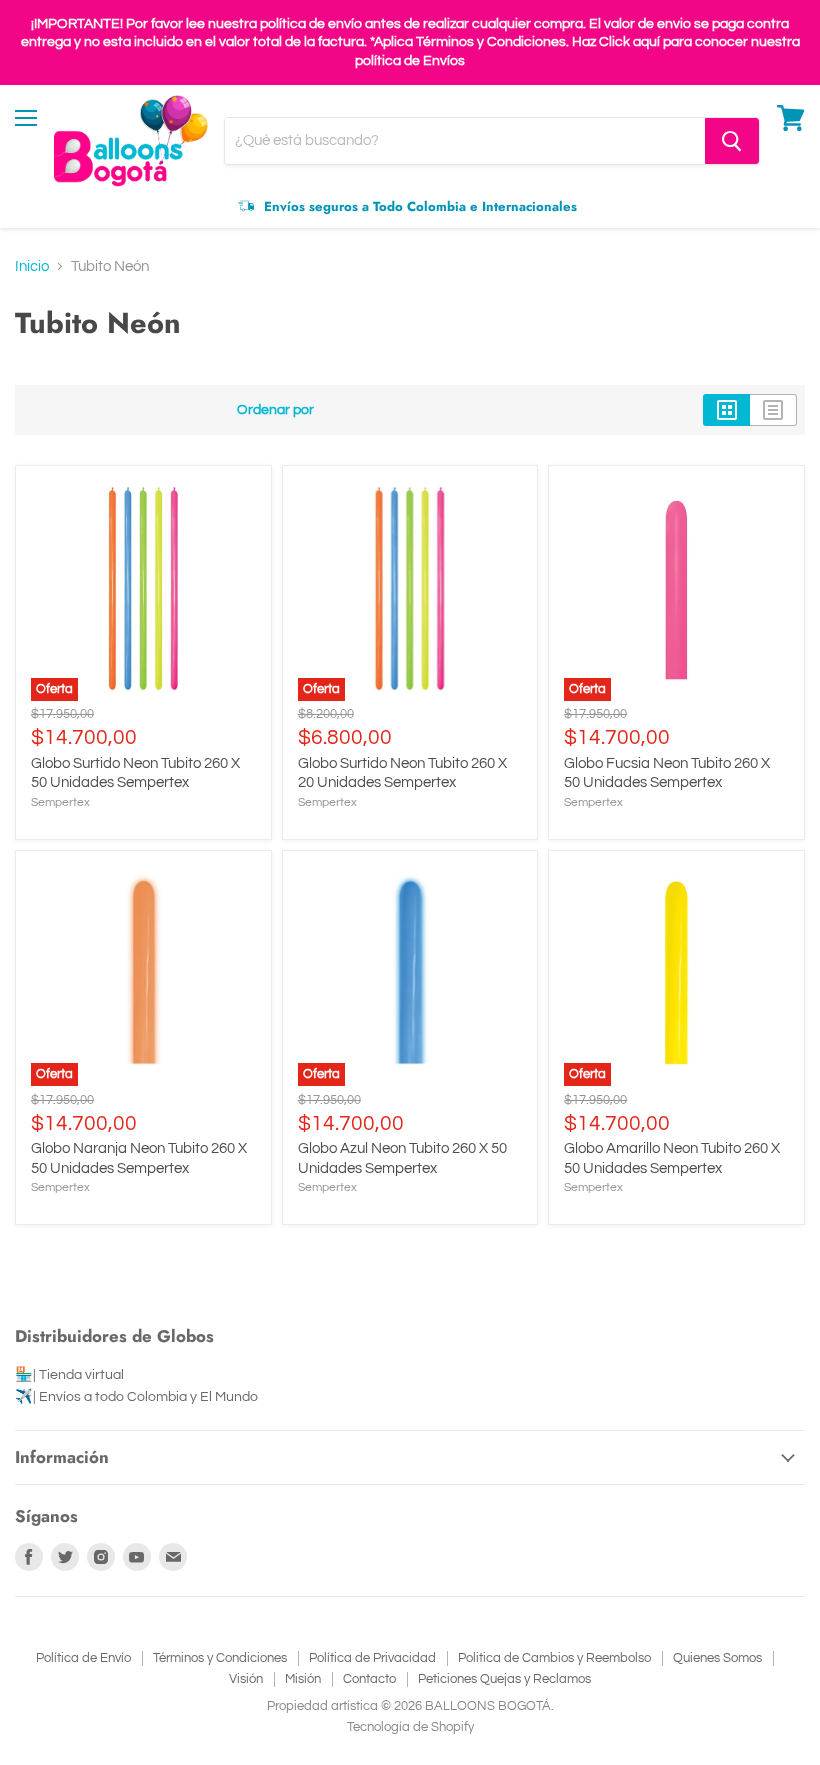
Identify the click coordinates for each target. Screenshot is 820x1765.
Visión (246, 1679)
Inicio (32, 266)
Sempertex (60, 802)
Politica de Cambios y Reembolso (554, 1658)
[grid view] (726, 410)
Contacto (369, 1679)
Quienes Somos (717, 1658)
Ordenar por (275, 409)
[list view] (773, 410)
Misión (303, 1679)
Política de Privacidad (372, 1658)
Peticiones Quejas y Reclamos (504, 1679)
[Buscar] (732, 141)
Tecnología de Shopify (410, 1727)
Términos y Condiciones (220, 1658)
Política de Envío (83, 1658)
